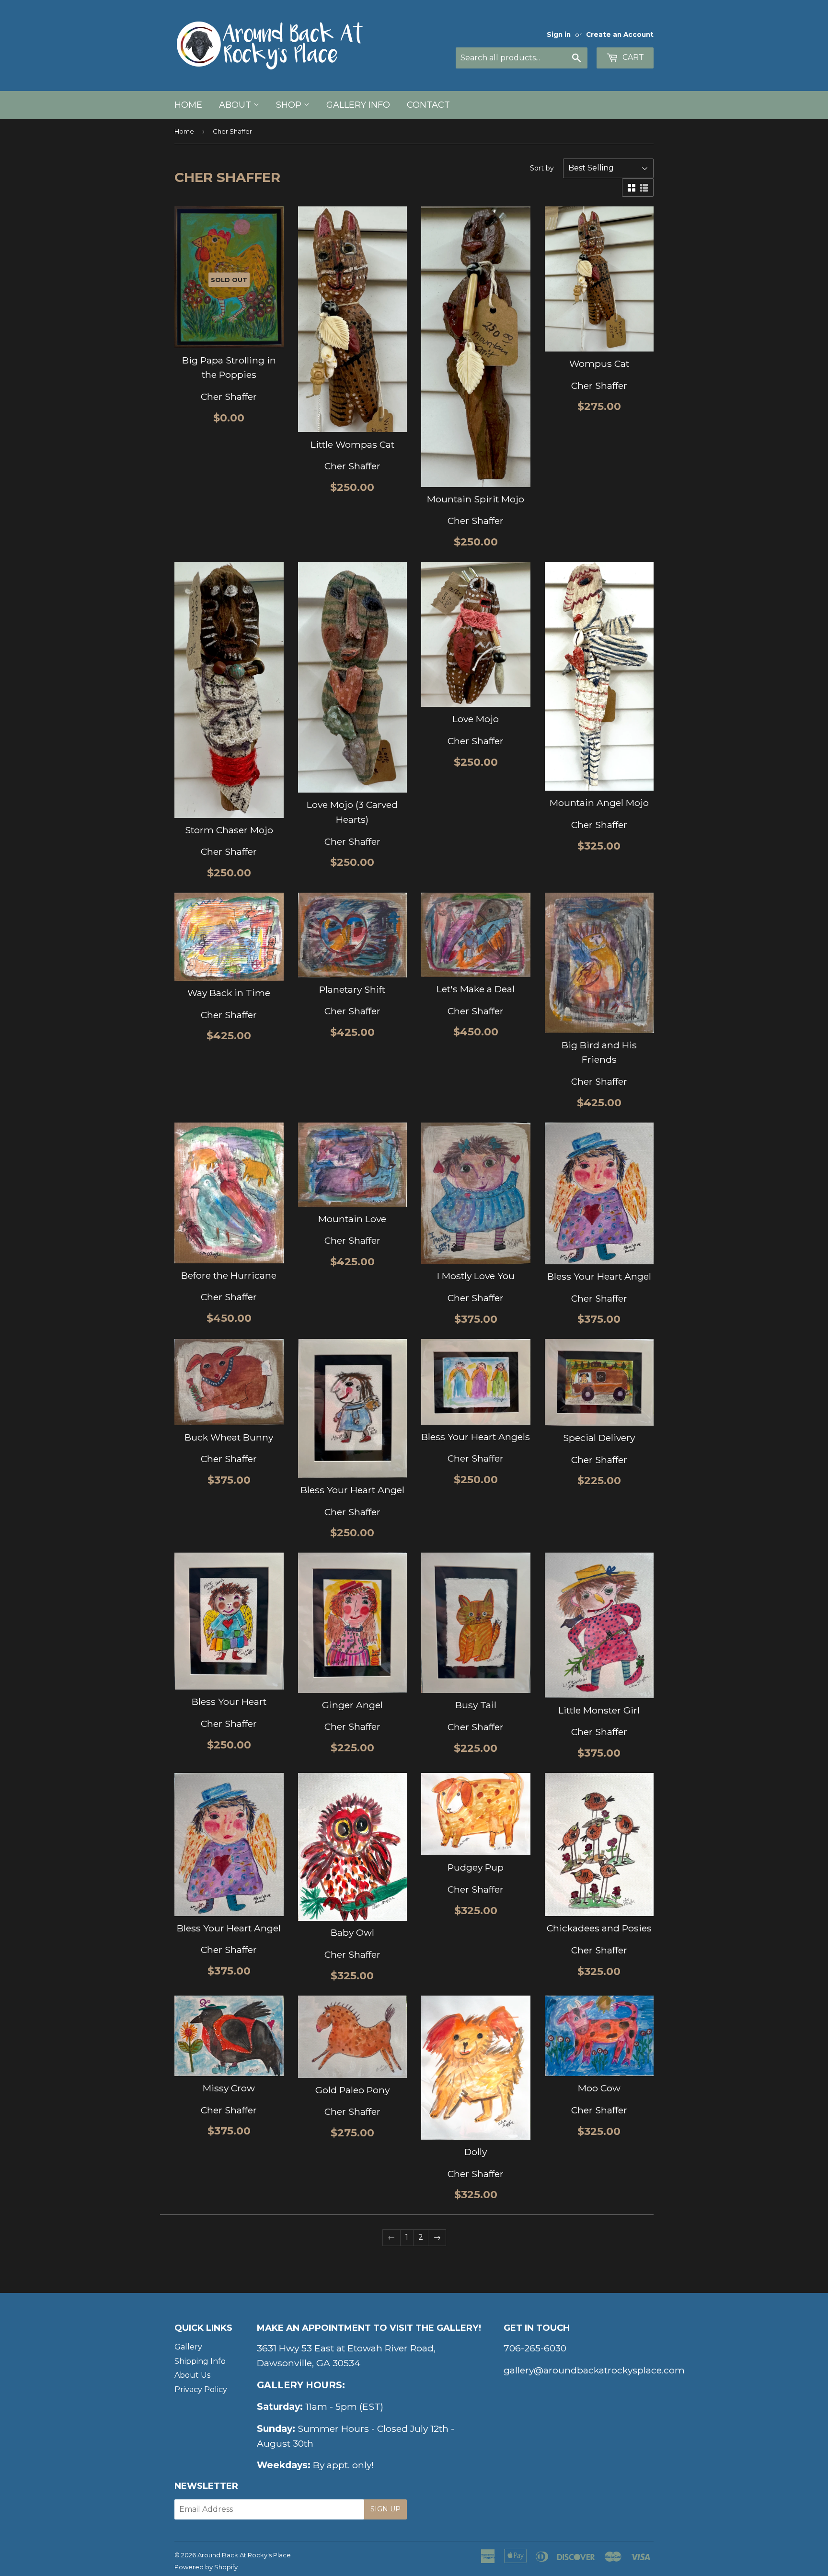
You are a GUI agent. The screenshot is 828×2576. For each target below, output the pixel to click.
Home (188, 105)
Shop (290, 105)
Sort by (542, 168)
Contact (428, 105)
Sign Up (385, 2509)
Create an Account (620, 34)
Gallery (188, 2347)
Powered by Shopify (206, 2567)
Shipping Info (200, 2361)
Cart (632, 57)
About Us (192, 2375)
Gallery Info (358, 105)
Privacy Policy (201, 2389)
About (236, 105)
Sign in (559, 34)
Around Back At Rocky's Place (244, 2555)
